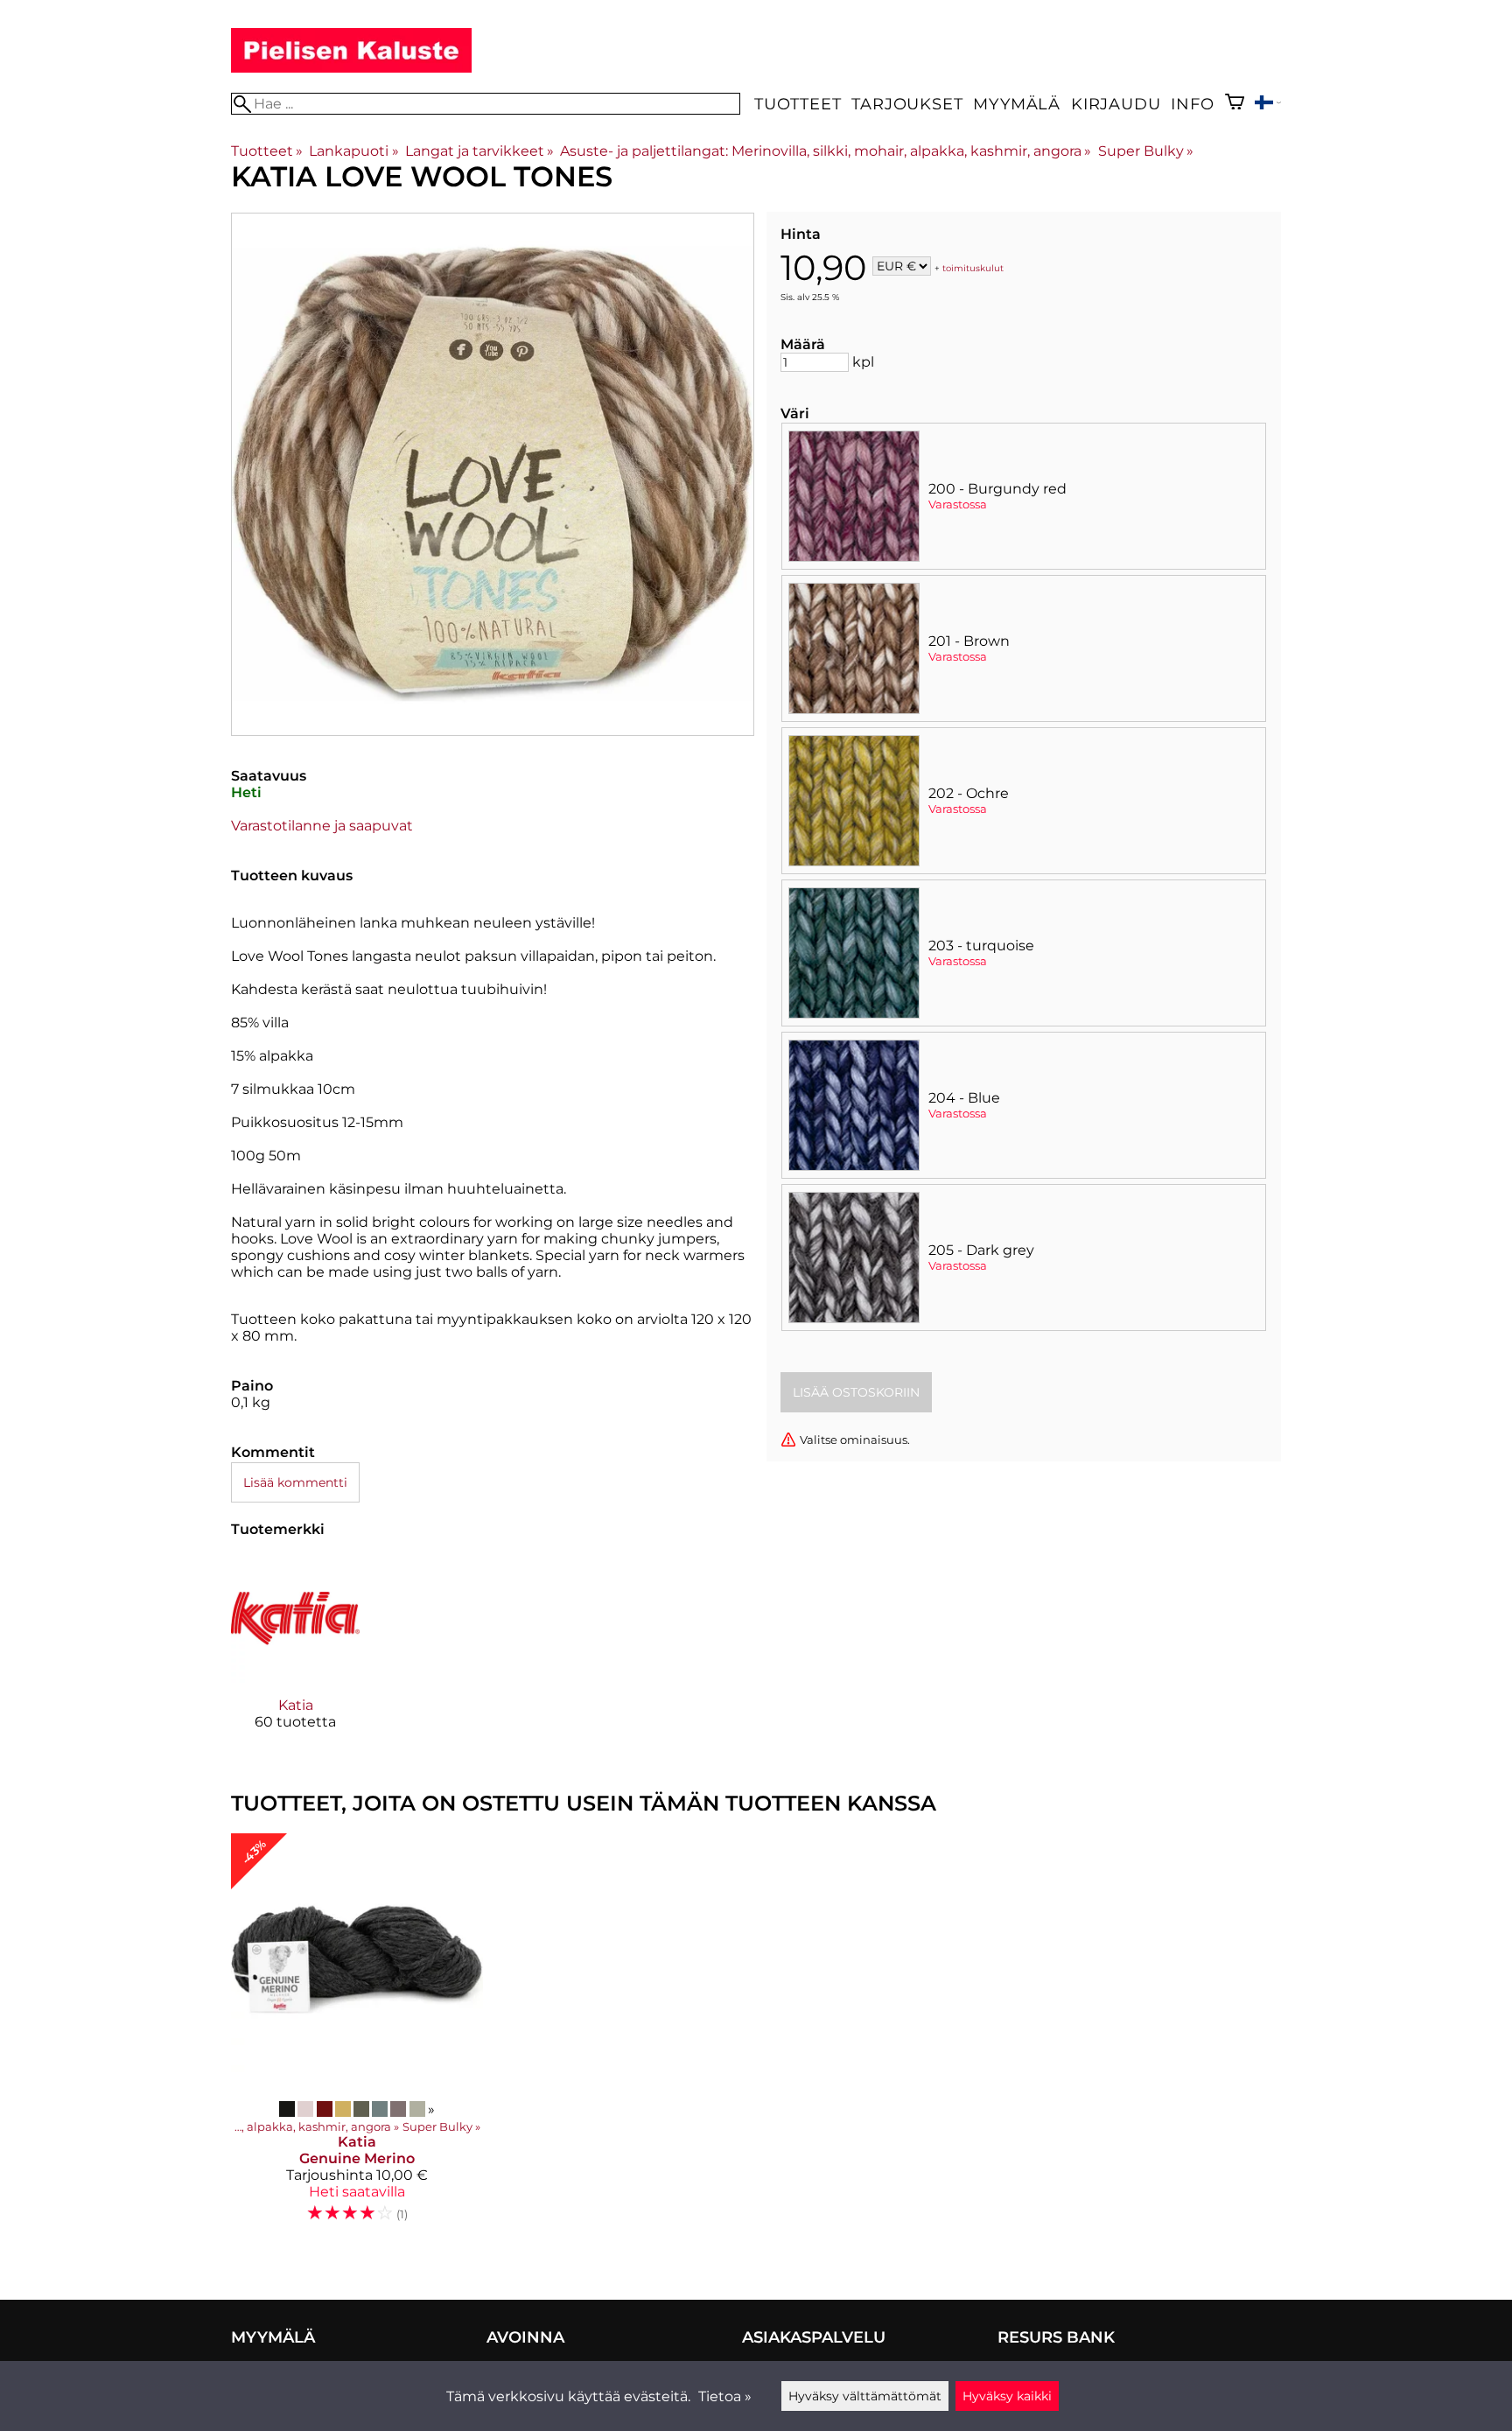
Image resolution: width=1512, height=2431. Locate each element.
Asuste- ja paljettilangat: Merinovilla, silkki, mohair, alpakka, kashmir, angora (826, 151)
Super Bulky (1146, 151)
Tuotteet (798, 104)
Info (1192, 104)
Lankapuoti (353, 151)
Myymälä (1017, 104)
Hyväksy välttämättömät (865, 2396)
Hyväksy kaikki (1007, 2396)
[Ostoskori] (1235, 104)
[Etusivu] (351, 68)
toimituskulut (973, 267)
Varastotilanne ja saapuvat (322, 826)
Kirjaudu (1116, 104)
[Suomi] (1268, 105)
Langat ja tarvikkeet (479, 151)
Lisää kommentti (295, 1482)
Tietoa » (725, 2396)
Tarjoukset (907, 104)
